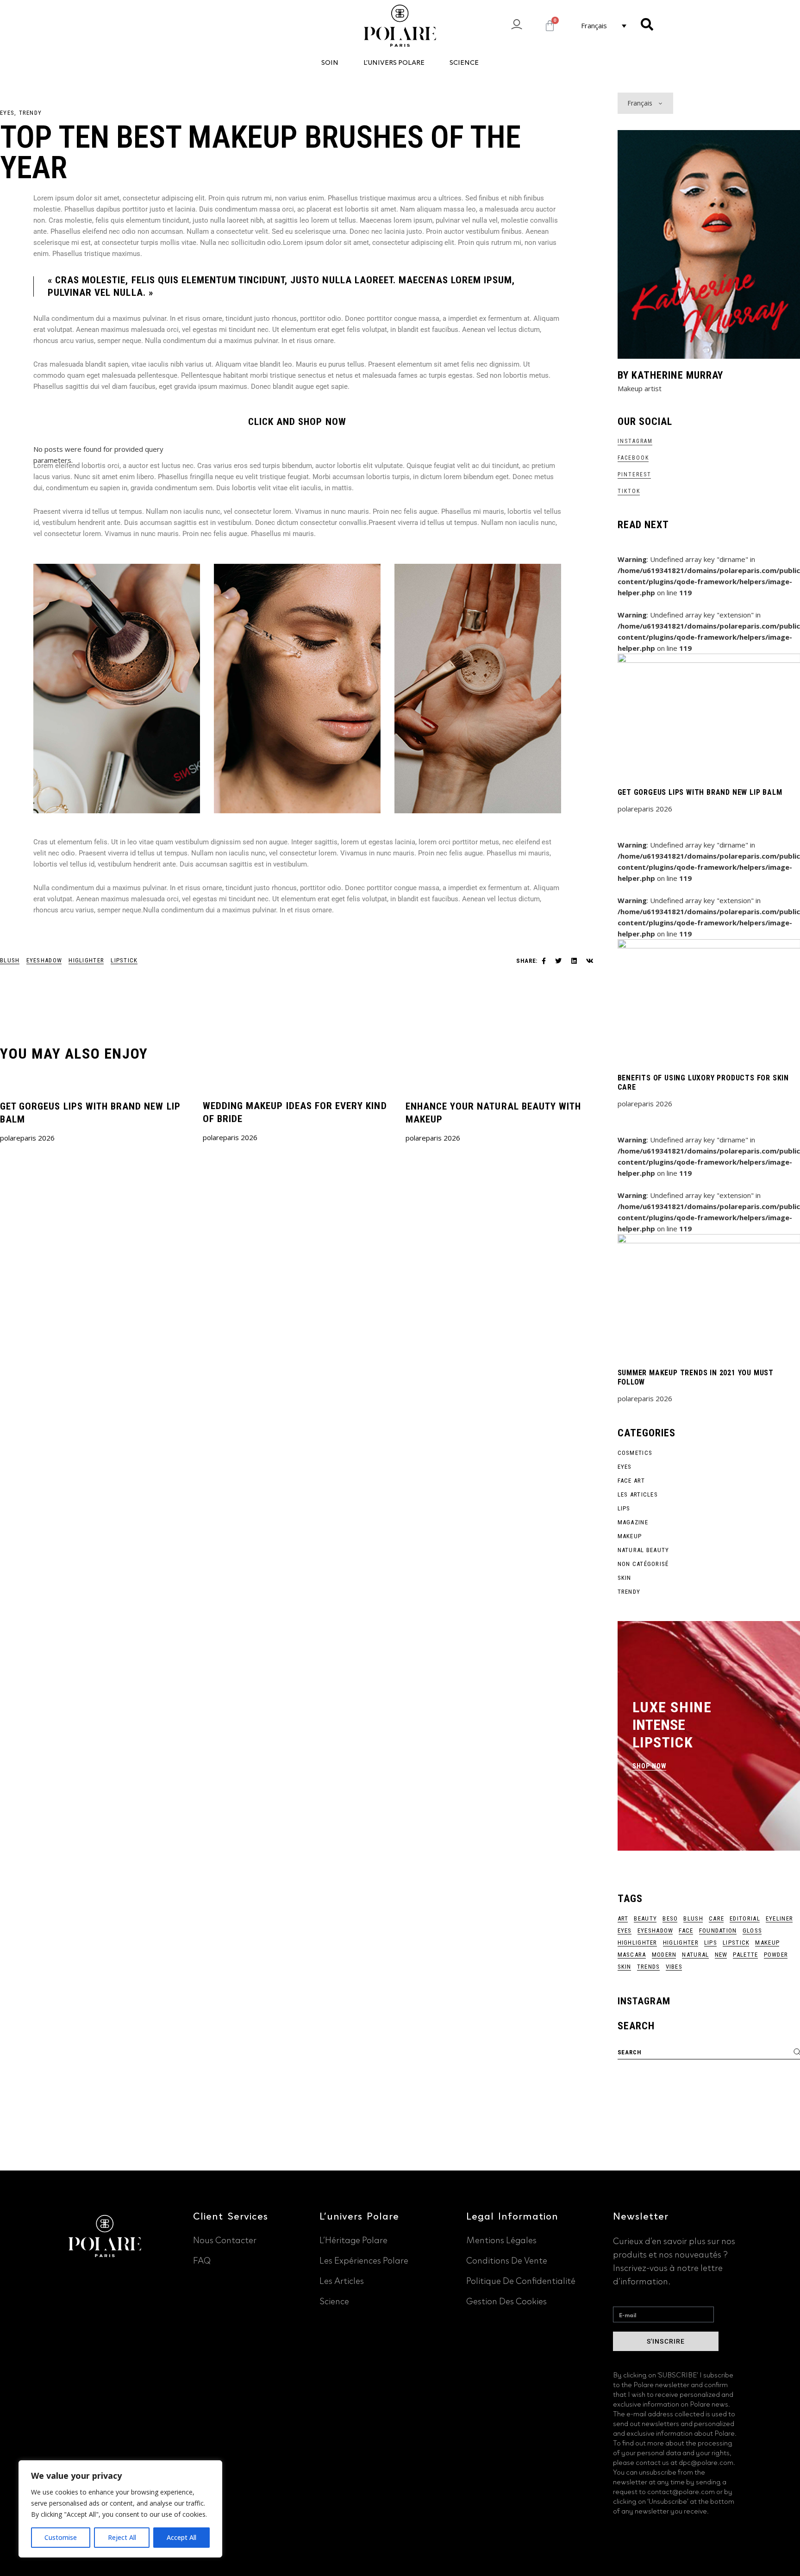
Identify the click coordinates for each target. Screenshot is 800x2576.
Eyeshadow (44, 960)
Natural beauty (644, 1550)
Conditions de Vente (507, 2259)
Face (686, 1930)
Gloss (753, 1930)
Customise (61, 2537)
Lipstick (124, 960)
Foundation (718, 1930)
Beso (670, 1918)
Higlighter (86, 960)
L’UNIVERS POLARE (394, 62)
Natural (695, 1955)
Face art (631, 1481)
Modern (664, 1955)
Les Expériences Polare (364, 2259)
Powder (776, 1955)
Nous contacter (225, 2239)
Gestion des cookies (506, 2300)
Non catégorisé (643, 1564)
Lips (624, 1508)
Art (623, 1918)
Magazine (633, 1522)
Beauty (645, 1918)
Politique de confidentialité (521, 2280)
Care (716, 1918)
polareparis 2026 (27, 1138)
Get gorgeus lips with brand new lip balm (700, 792)
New (721, 1955)
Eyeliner (779, 1918)
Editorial (745, 1918)
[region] (120, 2509)
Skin (625, 1578)
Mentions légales (501, 2239)
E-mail (623, 2297)
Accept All (181, 2537)
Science (334, 2300)
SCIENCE (464, 62)
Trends (649, 1967)
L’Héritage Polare (353, 2239)
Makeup (630, 1536)
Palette (745, 1955)
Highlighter (637, 1943)
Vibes (674, 1967)
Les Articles (638, 1494)
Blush (10, 960)
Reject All (122, 2537)
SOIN (330, 62)
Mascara (632, 1955)
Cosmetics (635, 1453)
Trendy (31, 113)
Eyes (7, 113)
